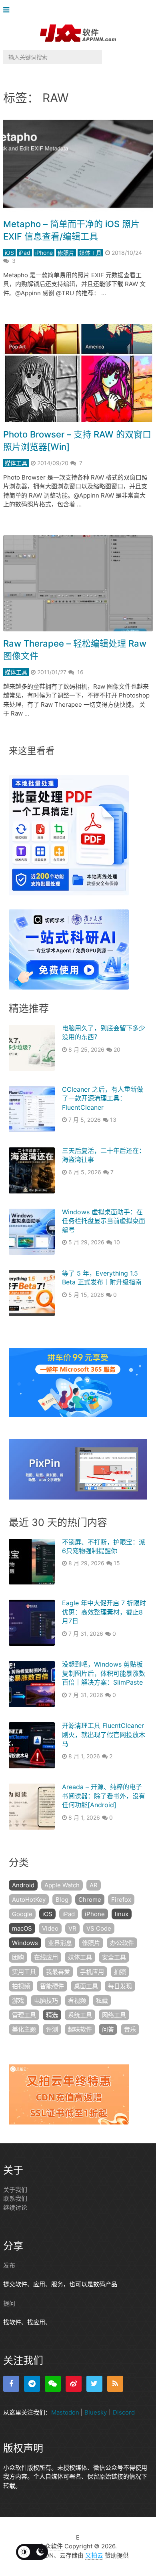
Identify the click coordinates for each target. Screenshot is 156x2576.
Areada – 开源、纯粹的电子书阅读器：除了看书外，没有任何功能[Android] (104, 1796)
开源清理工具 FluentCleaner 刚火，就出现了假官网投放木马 (104, 1734)
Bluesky (96, 2412)
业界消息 (60, 1943)
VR (72, 1928)
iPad (25, 253)
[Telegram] (32, 2384)
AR (94, 1885)
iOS (9, 253)
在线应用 (46, 1957)
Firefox (121, 1900)
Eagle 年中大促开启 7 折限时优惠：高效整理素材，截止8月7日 (104, 1612)
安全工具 (114, 1957)
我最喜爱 (58, 1972)
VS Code (99, 1928)
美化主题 (24, 2029)
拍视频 (21, 1986)
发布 (9, 2265)
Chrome (90, 1900)
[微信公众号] (53, 2384)
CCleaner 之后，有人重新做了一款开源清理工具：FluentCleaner (103, 1098)
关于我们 (15, 2190)
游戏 (18, 2001)
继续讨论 (15, 2208)
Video (50, 1928)
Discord (124, 2412)
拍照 (120, 1972)
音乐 (130, 2029)
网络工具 (114, 2015)
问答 (108, 2029)
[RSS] (115, 2384)
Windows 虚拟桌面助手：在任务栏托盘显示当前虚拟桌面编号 (104, 1221)
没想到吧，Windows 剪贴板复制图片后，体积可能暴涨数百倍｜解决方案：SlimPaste (104, 1673)
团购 (18, 1957)
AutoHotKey (29, 1900)
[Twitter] (94, 2384)
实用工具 (24, 1972)
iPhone (44, 253)
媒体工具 (90, 253)
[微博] (74, 2384)
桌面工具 (86, 1986)
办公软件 (122, 1943)
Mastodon (65, 2412)
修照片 (66, 253)
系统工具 (80, 2015)
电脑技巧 (46, 2001)
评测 (52, 2029)
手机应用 (92, 1972)
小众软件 (51, 2546)
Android (23, 1885)
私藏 (102, 2001)
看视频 (77, 2001)
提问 (9, 2303)
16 (80, 672)
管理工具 (24, 2015)
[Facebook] (11, 2384)
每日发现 (120, 1986)
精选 (52, 2015)
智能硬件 (52, 1986)
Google (22, 1914)
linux (122, 1914)
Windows (25, 1943)
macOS (22, 1928)
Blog (62, 1900)
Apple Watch (62, 1885)
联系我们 (15, 2198)
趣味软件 (80, 2029)
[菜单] (8, 10)
